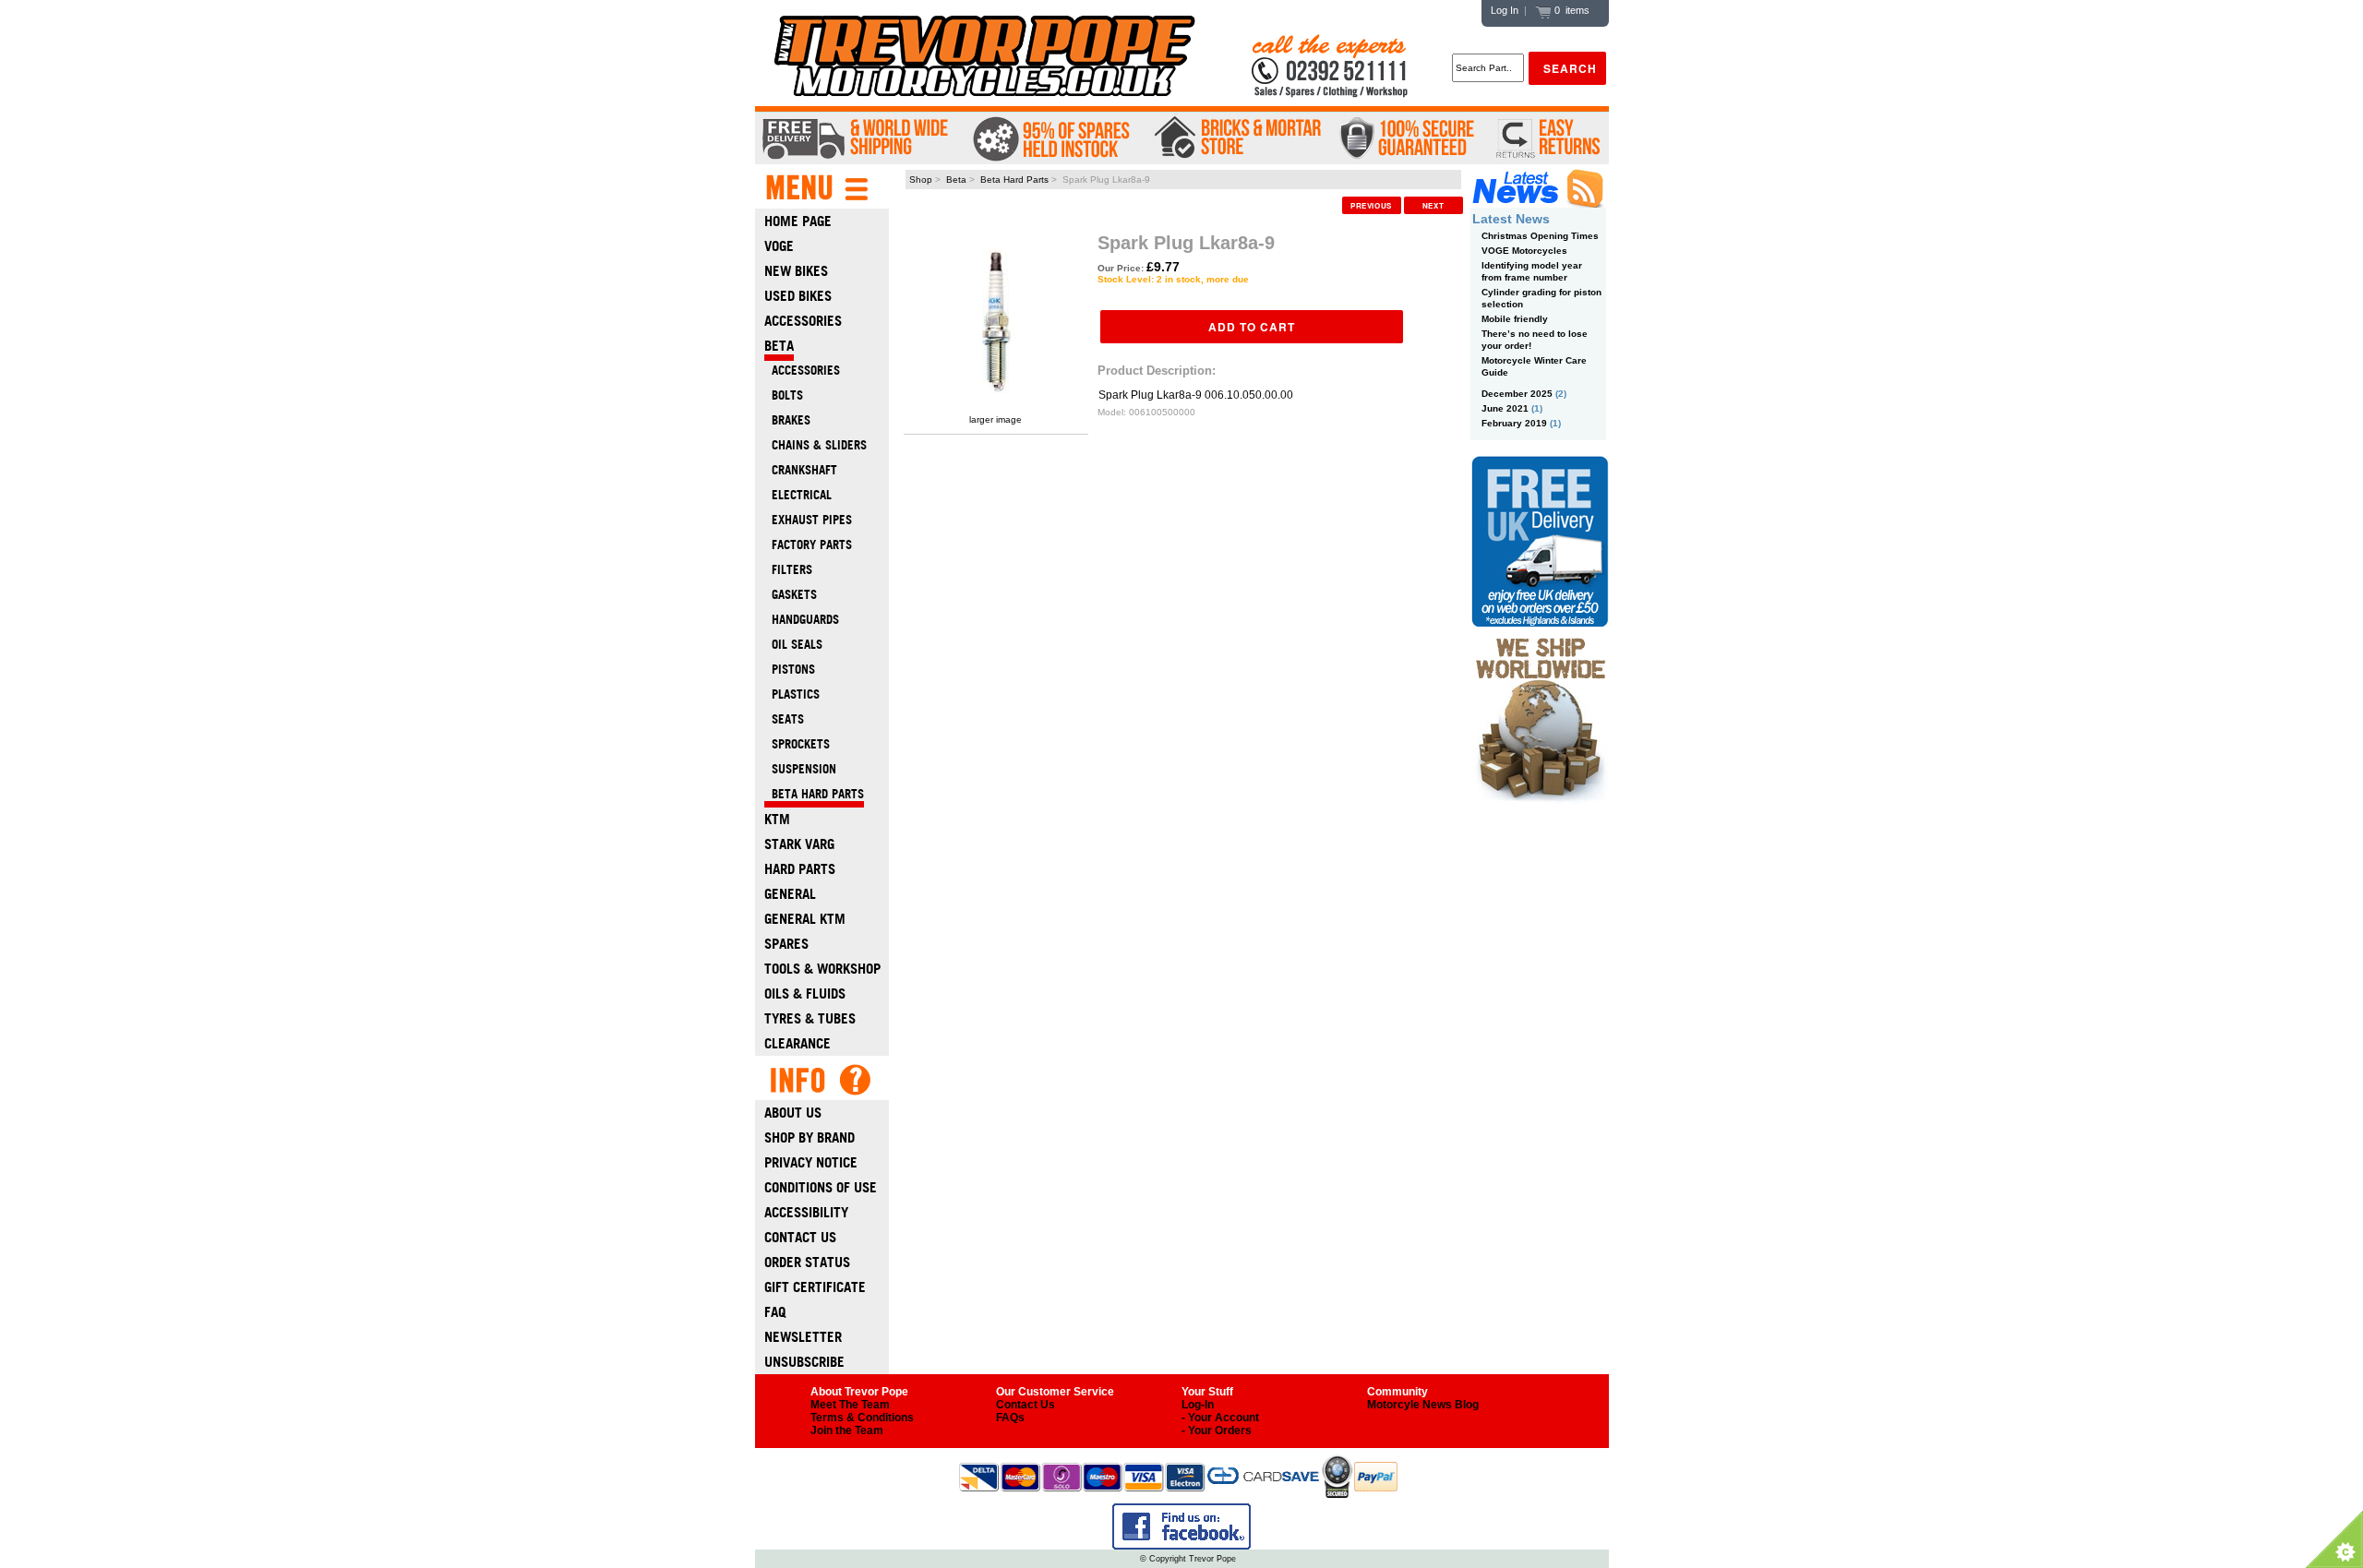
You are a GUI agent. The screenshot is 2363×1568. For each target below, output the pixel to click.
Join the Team (847, 1430)
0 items (1571, 10)
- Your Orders (1217, 1430)
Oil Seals (793, 645)
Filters (788, 570)
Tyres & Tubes (810, 1018)
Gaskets (791, 595)
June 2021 (1505, 408)
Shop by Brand (810, 1137)
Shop (921, 180)
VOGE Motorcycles (1524, 251)
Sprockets (797, 744)
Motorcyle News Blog (1423, 1405)
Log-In (1198, 1405)
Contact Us (800, 1237)
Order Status (807, 1262)
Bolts (784, 395)
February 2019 (1514, 423)
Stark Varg (799, 844)
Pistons (790, 670)
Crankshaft (801, 470)
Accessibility (806, 1212)
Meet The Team (850, 1405)
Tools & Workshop (822, 969)
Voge (779, 246)
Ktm (777, 819)
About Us (793, 1113)
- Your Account (1220, 1418)
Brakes (787, 420)
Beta (956, 180)
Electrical (798, 495)
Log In (1505, 10)
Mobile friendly (1515, 319)
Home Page (798, 221)
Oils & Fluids (805, 993)
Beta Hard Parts (1014, 180)
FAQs (1010, 1418)
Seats (784, 719)
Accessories (803, 321)
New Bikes (796, 271)
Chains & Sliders (816, 445)
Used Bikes (798, 296)
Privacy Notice (811, 1162)
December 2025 (1517, 394)
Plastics (792, 694)
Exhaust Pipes (808, 520)
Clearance (798, 1043)
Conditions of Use (821, 1187)
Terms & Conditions (862, 1418)
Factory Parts (808, 545)
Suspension (800, 769)
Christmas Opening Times (1540, 236)
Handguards (802, 620)
